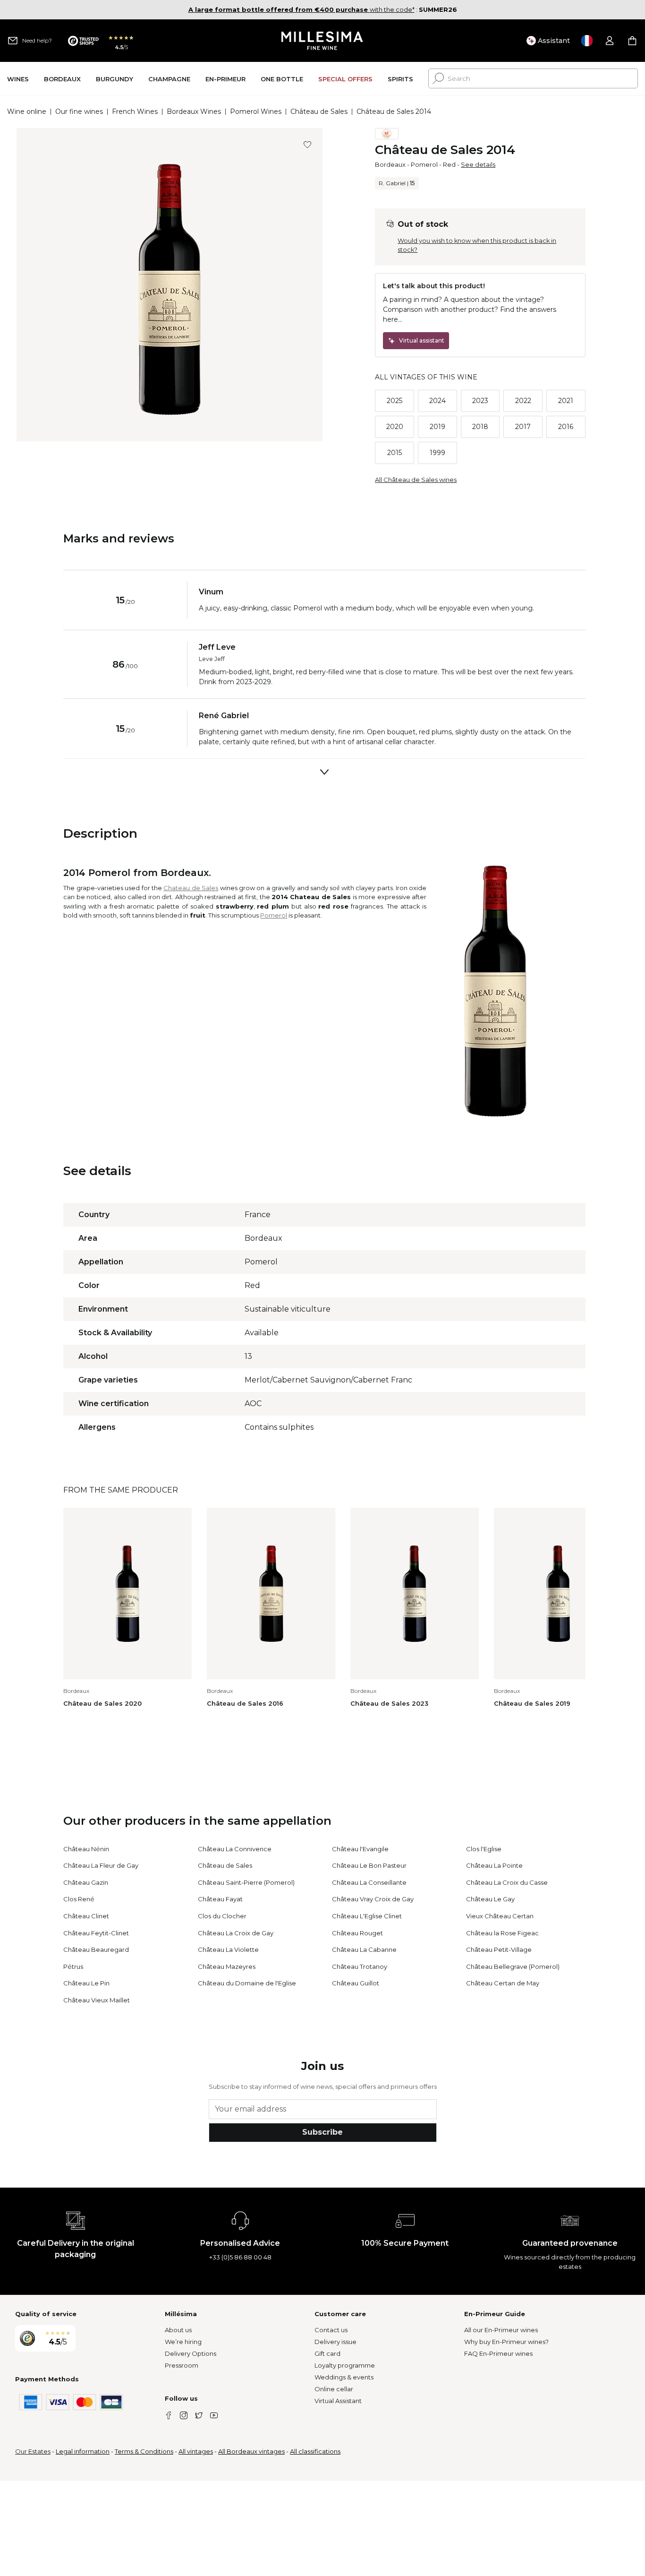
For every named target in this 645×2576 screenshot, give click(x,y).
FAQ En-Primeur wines (498, 2353)
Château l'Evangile (360, 1849)
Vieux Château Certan (500, 1916)
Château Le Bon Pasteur (369, 1865)
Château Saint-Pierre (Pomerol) (246, 1882)
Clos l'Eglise (484, 1849)
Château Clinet (86, 1916)
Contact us (331, 2330)
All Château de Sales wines (416, 480)
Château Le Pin (86, 1983)
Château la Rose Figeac (502, 1933)
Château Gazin (86, 1882)
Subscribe (322, 2132)
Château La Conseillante (369, 1882)
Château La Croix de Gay (236, 1933)
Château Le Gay (490, 1899)
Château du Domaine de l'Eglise (247, 1983)
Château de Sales (319, 112)
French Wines (135, 112)
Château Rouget (357, 1933)
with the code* (301, 9)
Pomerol (424, 164)
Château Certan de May (503, 1983)
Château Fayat (220, 1899)
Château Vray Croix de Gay (373, 1899)
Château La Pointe (494, 1865)
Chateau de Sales (191, 888)
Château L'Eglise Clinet (367, 1916)
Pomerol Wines (256, 112)
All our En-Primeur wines (501, 2330)
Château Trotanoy (360, 1966)
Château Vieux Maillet (97, 2000)
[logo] (323, 41)
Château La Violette (228, 1949)
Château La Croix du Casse (507, 1882)
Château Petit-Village (499, 1949)
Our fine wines (79, 112)
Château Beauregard (96, 1949)
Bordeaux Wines (194, 112)
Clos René (79, 1899)
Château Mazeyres (227, 1966)
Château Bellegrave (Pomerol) (513, 1966)
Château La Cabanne (364, 1949)
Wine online (27, 112)
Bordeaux (390, 164)
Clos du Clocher (222, 1916)
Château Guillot (356, 1983)
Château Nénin (86, 1849)
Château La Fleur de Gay (101, 1865)
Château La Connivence (235, 1849)
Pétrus (73, 1966)
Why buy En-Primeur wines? (506, 2342)
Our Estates (33, 2451)
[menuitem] (18, 79)
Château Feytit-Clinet (96, 1933)
